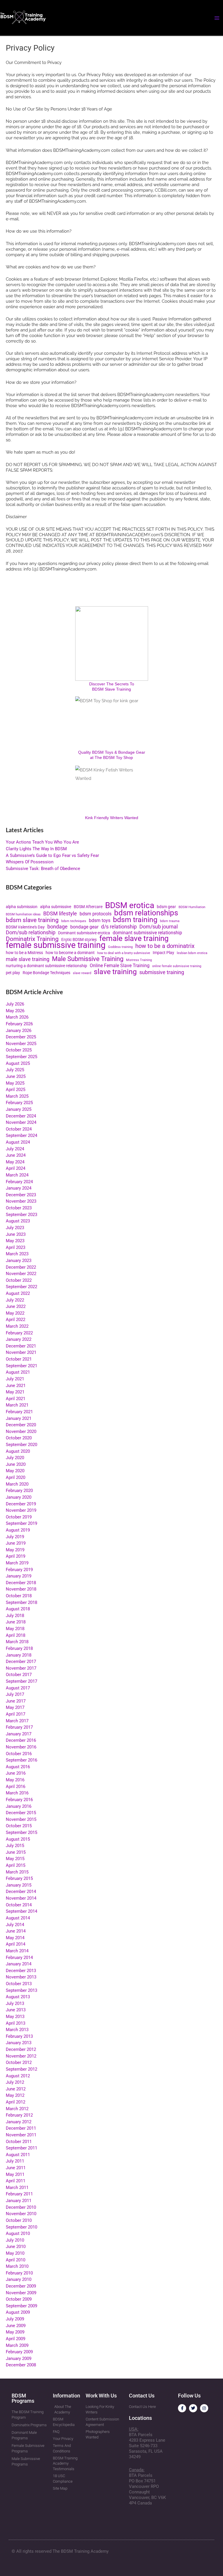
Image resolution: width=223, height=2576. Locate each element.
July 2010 (15, 2240)
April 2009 (16, 2339)
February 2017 (19, 1727)
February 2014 (19, 1958)
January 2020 (19, 1497)
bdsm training (135, 920)
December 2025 (21, 1037)
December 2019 (21, 1504)
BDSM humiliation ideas (23, 914)
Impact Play (163, 953)
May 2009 (15, 2332)
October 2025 (19, 1050)
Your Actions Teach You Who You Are (42, 842)
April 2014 (16, 1944)
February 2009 (19, 2352)
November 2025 (21, 1044)
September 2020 (21, 1445)
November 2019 (21, 1510)
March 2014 (17, 1951)
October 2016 (19, 1754)
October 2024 (19, 1129)
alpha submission (22, 907)
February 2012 (19, 2115)
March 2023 (17, 1254)
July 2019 (15, 1537)
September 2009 (21, 2306)
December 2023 (21, 1195)
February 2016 (19, 1800)
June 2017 (16, 1701)
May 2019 (15, 1550)
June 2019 (16, 1543)
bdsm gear (166, 907)
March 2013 (17, 2030)
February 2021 (19, 1412)
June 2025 (16, 1076)
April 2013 (16, 2023)
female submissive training (56, 945)
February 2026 (19, 1024)
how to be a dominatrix (165, 946)
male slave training (28, 959)
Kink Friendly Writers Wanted (112, 818)
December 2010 (21, 2207)
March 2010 (17, 2266)
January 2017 (19, 1734)
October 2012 (19, 2062)
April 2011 (16, 2181)
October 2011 (19, 2142)
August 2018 (18, 1609)
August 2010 (18, 2233)
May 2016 (15, 1780)
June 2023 (16, 1234)
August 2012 (18, 2076)
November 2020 (21, 1431)
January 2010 (19, 2279)
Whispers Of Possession (30, 862)
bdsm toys (100, 921)
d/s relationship (119, 927)
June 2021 (16, 1386)
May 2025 (15, 1083)
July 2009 (15, 2319)
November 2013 (21, 1977)
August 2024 (18, 1142)
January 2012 (19, 2122)
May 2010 (15, 2253)
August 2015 (18, 1839)
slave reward (82, 973)
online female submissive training (177, 966)
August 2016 (18, 1767)
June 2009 (16, 2326)
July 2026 (15, 1004)
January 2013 (19, 2043)
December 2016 (21, 1740)
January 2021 (19, 1418)
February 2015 (19, 1878)
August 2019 (18, 1530)
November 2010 (21, 2214)
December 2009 (21, 2286)
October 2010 (19, 2220)
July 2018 (15, 1616)
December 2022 (21, 1267)
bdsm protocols (96, 914)
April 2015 (16, 1865)
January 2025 (19, 1109)
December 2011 (21, 2128)
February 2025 (19, 1103)
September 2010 (21, 2227)
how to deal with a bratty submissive (124, 953)
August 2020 (18, 1451)
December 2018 (21, 1583)
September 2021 (21, 1366)
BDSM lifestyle (60, 914)
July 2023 (15, 1228)
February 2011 (19, 2194)
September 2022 (21, 1287)
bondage (57, 927)
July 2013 (15, 2003)
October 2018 (19, 1596)
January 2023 (19, 1261)
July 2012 (15, 2082)
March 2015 (17, 1872)
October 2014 (19, 1905)
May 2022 (15, 1313)
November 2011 (21, 2135)
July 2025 (15, 1070)
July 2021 (15, 1379)
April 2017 (16, 1714)
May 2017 (15, 1707)
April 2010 (16, 2260)
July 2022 (15, 1300)
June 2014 (16, 1931)
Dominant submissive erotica (84, 933)
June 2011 (16, 2168)
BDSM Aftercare (88, 907)
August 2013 (18, 1997)
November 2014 (21, 1898)
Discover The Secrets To (112, 684)
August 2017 (18, 1688)
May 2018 (15, 1629)
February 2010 (19, 2273)
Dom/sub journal (159, 927)
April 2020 (16, 1477)
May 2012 (15, 2095)
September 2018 (21, 1602)
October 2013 (19, 1984)
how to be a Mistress (24, 953)
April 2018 (16, 1635)
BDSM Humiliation (192, 907)
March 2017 (17, 1721)
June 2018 (16, 1622)
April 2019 (16, 1556)
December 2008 (21, 2365)
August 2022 (18, 1293)
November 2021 (21, 1352)
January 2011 (19, 2201)
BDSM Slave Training (111, 689)
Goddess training (120, 947)
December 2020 (21, 1425)
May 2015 (15, 1859)
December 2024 (21, 1116)
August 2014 (18, 1918)
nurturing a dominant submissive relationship (46, 966)
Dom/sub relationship (31, 933)
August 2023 (18, 1221)
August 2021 (18, 1372)
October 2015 (19, 1826)
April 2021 (16, 1399)
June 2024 (16, 1155)
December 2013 (21, 1971)
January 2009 (19, 2358)
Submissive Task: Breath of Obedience (43, 869)
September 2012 (21, 2069)
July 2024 (15, 1149)
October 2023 (19, 1208)
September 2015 (21, 1832)
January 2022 (19, 1339)
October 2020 (19, 1438)
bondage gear (84, 927)
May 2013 (15, 2017)
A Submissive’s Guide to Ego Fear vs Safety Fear (52, 855)
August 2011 (18, 2155)
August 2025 (18, 1063)
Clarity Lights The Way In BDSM (36, 849)
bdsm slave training (32, 920)
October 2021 (19, 1359)
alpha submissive (56, 907)
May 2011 (15, 2174)
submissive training (162, 973)
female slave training (134, 938)
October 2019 (19, 1517)
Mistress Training (139, 960)
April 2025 (16, 1090)
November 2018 (21, 1589)
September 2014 (21, 1911)
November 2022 (21, 1274)
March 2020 (17, 1484)
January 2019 (19, 1576)
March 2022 (17, 1326)
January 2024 (19, 1188)
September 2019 (21, 1523)
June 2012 (16, 2089)
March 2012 (17, 2109)
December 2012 (21, 2049)
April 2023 (16, 1247)
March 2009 (17, 2345)
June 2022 (16, 1306)
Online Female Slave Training (120, 966)
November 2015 (21, 1819)
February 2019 (19, 1570)
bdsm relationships (146, 913)
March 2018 (17, 1642)
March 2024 (17, 1175)
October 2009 (19, 2299)
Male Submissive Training (88, 959)
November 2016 (21, 1747)
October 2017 (19, 1675)
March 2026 (17, 1017)
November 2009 (21, 2293)
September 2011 (21, 2148)
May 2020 (15, 1471)
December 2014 (21, 1892)
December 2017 (21, 1662)
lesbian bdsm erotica (192, 953)
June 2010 (16, 2247)
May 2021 (15, 1392)
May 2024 (15, 1162)
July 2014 (15, 1925)
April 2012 (16, 2102)
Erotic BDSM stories (79, 940)
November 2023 (21, 1201)
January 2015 (19, 1885)
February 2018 (19, 1648)
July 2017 (15, 1694)
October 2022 (19, 1280)
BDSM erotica (130, 906)
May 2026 (15, 1011)
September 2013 (21, 1990)
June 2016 (16, 1773)
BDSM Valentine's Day (25, 927)
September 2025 (21, 1057)
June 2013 (16, 2010)
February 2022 (19, 1333)
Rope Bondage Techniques (46, 973)
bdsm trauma (170, 921)
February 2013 (19, 2036)
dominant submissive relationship (147, 933)
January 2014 (19, 1964)
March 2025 (17, 1096)
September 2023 (21, 1215)
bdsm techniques (74, 921)
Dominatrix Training (32, 939)
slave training (115, 972)
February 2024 (19, 1182)
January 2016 (19, 1806)
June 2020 (16, 1464)
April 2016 (16, 1787)
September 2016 (21, 1760)
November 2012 (21, 2056)
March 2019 (17, 1563)
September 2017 (21, 1681)
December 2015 (21, 1813)
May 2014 (15, 1938)
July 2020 (15, 1458)
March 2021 (17, 1405)
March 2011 (17, 2188)
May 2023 (15, 1241)
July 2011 (15, 2161)
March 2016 (17, 1793)
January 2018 (19, 1655)
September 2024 (21, 1135)
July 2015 (15, 1846)
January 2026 (19, 1031)
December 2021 (21, 1346)
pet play (13, 973)
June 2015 (16, 1852)
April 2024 (16, 1168)
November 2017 (21, 1668)
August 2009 (18, 2312)
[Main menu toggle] (217, 18)
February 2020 (19, 1491)
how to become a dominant (70, 953)
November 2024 (21, 1122)
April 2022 (16, 1320)
